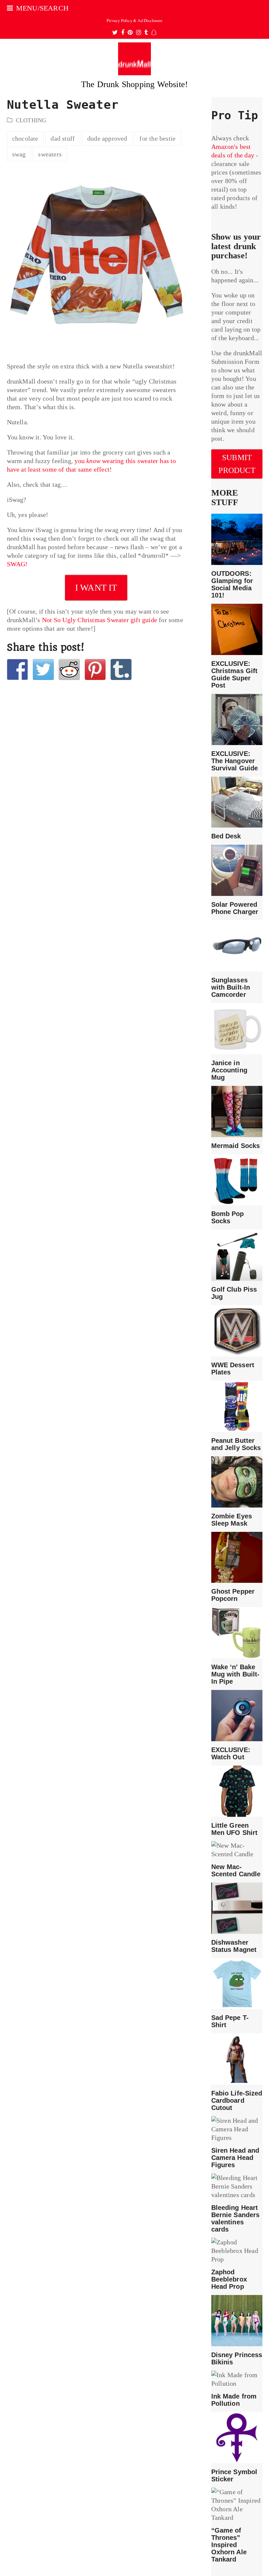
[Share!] (17, 669)
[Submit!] (69, 669)
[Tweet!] (43, 669)
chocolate (25, 138)
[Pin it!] (95, 669)
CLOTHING (31, 120)
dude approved (107, 138)
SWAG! (17, 564)
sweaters (50, 154)
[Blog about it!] (121, 669)
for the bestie (157, 138)
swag (19, 154)
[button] (38, 8)
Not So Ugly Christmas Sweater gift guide (100, 620)
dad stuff (63, 138)
